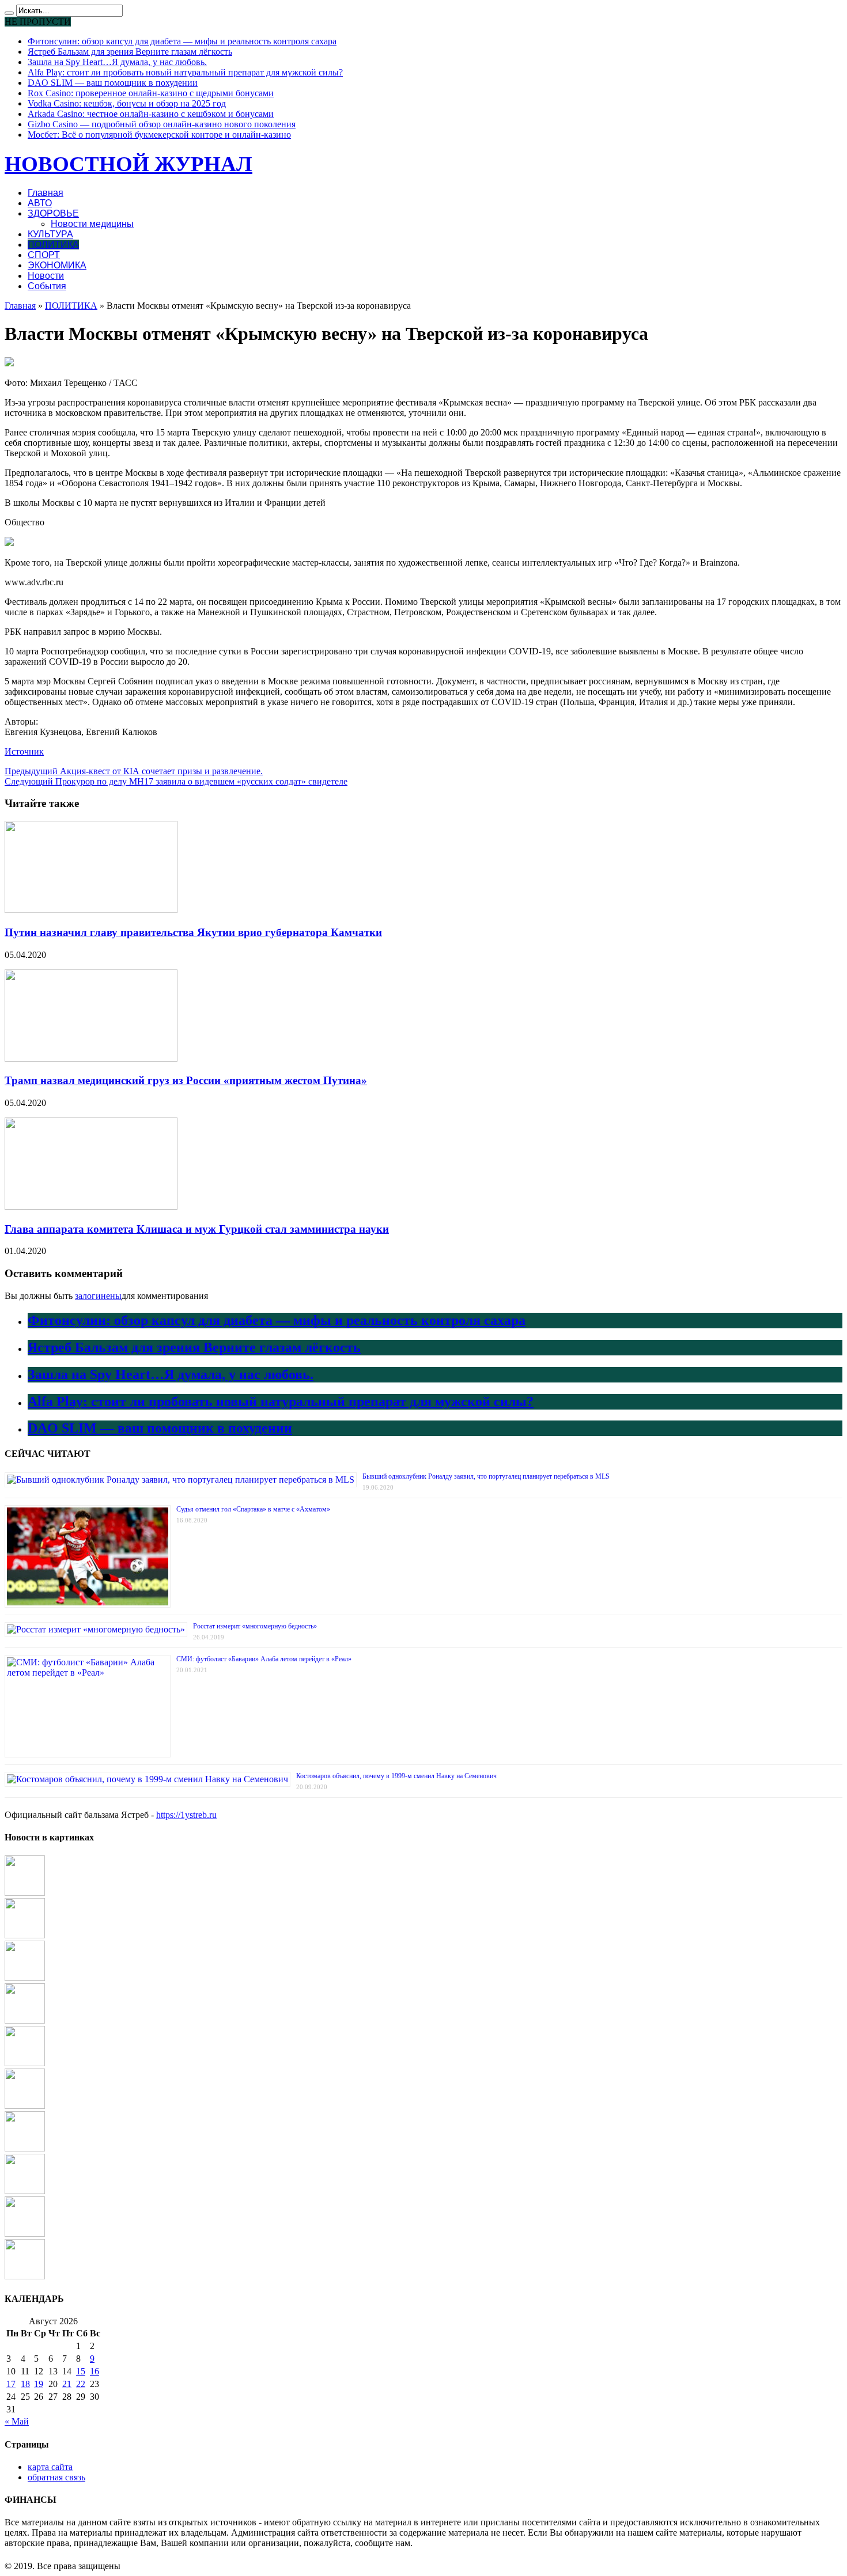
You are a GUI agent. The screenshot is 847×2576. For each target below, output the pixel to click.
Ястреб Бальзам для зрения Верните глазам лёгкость (130, 52)
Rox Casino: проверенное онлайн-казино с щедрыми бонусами (151, 93)
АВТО (40, 203)
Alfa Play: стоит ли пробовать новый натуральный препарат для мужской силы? (185, 72)
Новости (46, 276)
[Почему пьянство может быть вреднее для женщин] (25, 2020)
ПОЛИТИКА (53, 245)
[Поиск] (9, 13)
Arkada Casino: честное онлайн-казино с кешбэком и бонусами (151, 114)
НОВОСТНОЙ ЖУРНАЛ (128, 164)
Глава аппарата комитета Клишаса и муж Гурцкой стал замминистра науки (197, 1229)
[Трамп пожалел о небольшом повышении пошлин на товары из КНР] (25, 2234)
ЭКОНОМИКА (57, 265)
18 (25, 2384)
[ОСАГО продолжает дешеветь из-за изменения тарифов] (25, 2063)
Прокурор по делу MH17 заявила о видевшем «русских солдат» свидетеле (176, 781)
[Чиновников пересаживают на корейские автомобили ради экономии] (25, 1978)
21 (67, 2384)
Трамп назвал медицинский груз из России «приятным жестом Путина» (186, 1080)
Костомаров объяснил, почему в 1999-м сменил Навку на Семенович (396, 1776)
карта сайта (50, 2467)
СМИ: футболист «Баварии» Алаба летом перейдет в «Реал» (264, 1659)
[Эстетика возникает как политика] (25, 2106)
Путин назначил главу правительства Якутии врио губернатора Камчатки (193, 932)
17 (11, 2384)
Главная (46, 193)
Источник (24, 751)
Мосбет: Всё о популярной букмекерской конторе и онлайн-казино (159, 135)
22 (81, 2384)
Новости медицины (92, 224)
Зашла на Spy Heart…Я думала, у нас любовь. (117, 62)
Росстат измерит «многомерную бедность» (255, 1626)
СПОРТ (44, 255)
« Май (17, 2421)
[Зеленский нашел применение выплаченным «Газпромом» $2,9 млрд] (25, 2191)
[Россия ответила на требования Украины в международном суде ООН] (25, 1935)
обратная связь (56, 2477)
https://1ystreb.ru (186, 1815)
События (47, 286)
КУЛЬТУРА (50, 234)
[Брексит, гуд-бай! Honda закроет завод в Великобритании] (25, 2276)
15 (81, 2371)
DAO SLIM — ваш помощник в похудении (113, 83)
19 (39, 2384)
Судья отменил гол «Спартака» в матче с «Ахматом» (253, 1509)
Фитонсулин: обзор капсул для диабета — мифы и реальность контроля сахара (182, 41)
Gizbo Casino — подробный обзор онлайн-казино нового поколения (162, 124)
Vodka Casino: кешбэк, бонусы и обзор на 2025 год (127, 103)
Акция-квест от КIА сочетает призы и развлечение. (134, 771)
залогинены (98, 1296)
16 (94, 2371)
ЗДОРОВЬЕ (53, 213)
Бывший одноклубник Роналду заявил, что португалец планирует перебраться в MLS (486, 1476)
